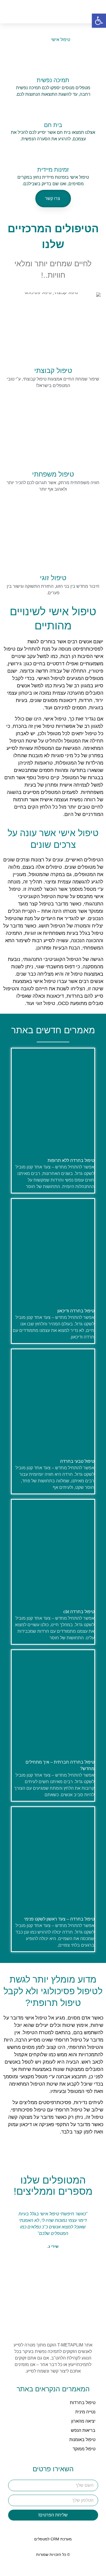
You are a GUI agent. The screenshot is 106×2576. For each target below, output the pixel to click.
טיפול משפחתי (53, 474)
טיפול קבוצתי (53, 370)
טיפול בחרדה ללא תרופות (71, 1160)
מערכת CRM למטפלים (53, 2539)
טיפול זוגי (53, 578)
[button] (48, 12)
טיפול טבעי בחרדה (77, 1461)
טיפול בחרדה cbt (79, 1612)
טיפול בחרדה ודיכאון (76, 1311)
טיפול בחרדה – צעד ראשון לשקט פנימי (59, 1919)
